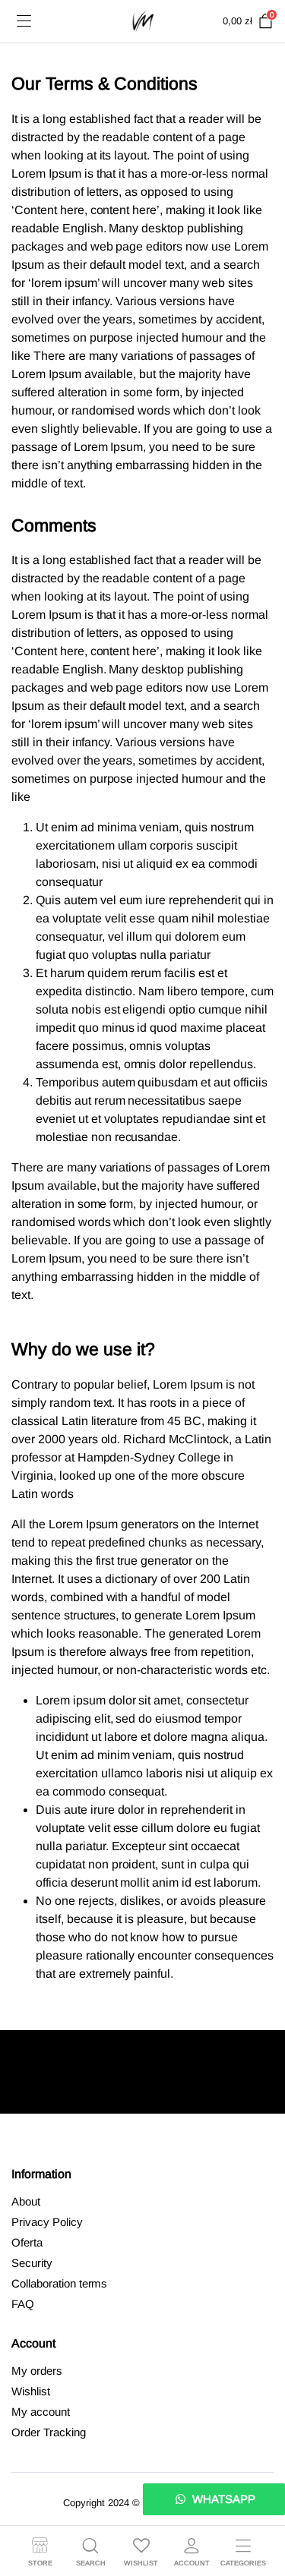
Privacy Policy (47, 2222)
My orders (37, 2371)
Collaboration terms (59, 2283)
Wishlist (31, 2391)
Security (32, 2263)
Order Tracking (49, 2432)
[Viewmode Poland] (142, 21)
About (26, 2201)
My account (41, 2412)
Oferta (27, 2242)
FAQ (23, 2304)
